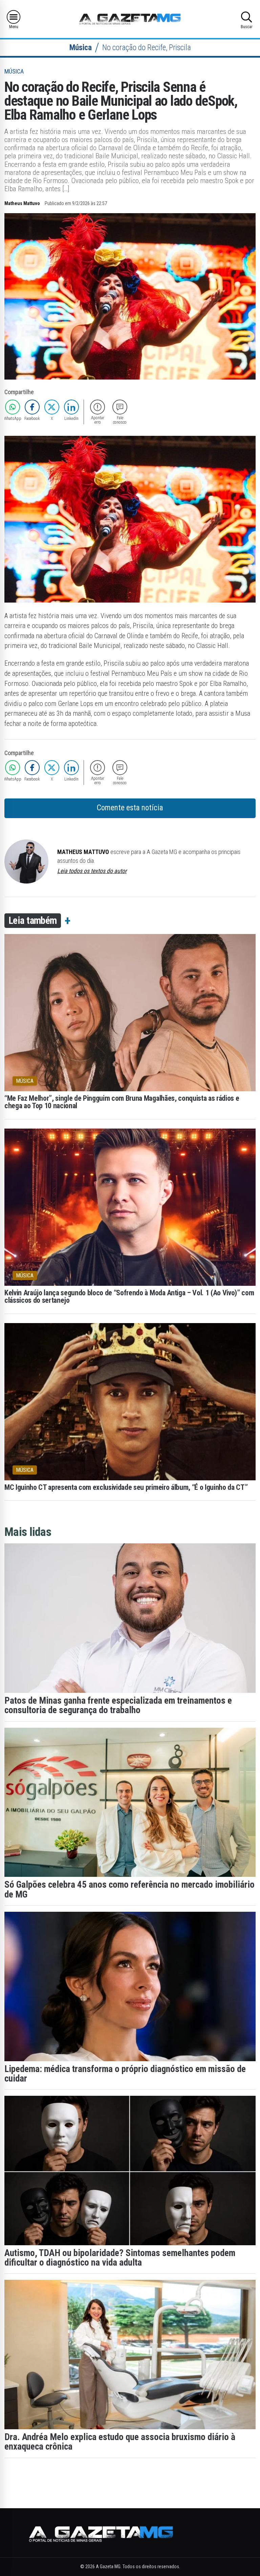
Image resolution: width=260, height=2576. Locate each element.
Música (81, 48)
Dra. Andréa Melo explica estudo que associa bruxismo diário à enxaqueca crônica (120, 2442)
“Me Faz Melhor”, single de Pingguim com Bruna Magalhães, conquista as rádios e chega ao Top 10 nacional (122, 1102)
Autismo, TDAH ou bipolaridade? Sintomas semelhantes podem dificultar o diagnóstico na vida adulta (120, 2258)
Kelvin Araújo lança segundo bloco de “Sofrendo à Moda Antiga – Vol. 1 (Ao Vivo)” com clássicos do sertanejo (129, 1297)
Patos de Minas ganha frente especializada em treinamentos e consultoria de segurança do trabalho (118, 1705)
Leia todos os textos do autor (92, 871)
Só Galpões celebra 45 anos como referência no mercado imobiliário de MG (129, 1889)
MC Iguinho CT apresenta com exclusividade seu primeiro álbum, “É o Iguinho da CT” (126, 1487)
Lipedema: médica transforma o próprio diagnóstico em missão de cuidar (125, 2074)
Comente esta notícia (130, 808)
